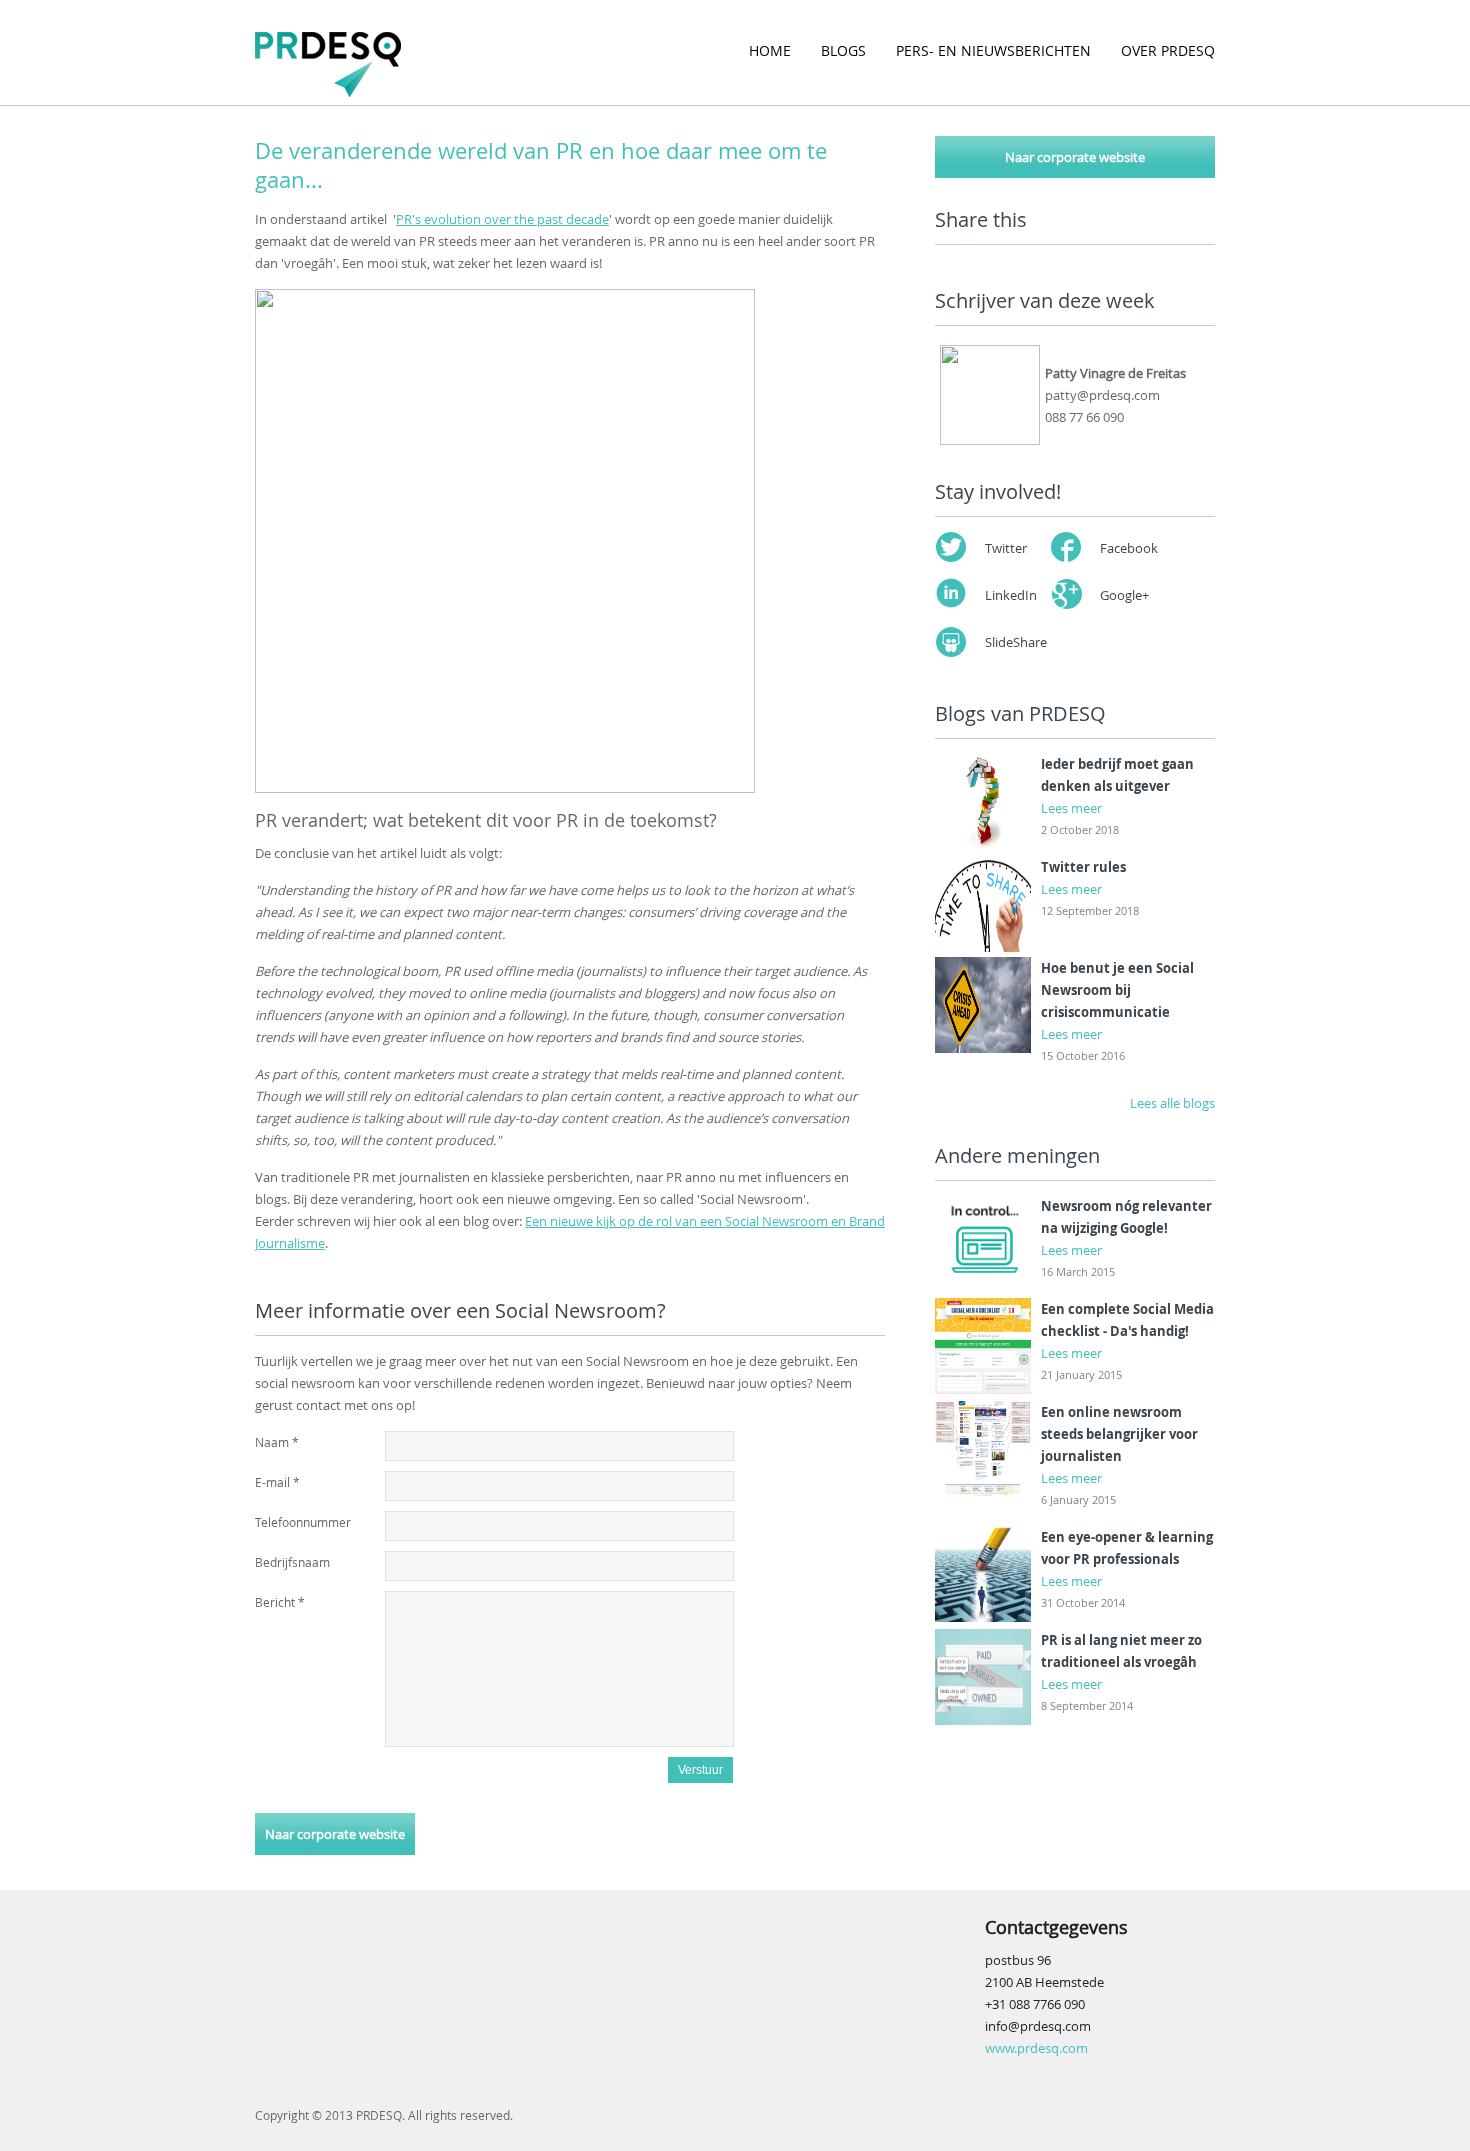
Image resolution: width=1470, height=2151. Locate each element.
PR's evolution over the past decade (502, 219)
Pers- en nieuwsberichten (993, 50)
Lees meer (1071, 808)
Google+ (1124, 595)
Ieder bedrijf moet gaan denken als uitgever (1117, 775)
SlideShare (1016, 642)
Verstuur (700, 1770)
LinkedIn (1011, 595)
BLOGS (843, 50)
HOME (770, 50)
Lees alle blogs (1172, 1103)
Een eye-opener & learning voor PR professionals (1127, 1548)
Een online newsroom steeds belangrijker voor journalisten (1119, 1434)
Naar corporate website (335, 1834)
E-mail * (277, 1482)
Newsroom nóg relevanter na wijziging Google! (1126, 1217)
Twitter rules (1083, 867)
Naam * (277, 1442)
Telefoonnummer (303, 1522)
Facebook (1129, 548)
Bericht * (280, 1602)
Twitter (1006, 548)
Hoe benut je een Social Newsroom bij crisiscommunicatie (1117, 990)
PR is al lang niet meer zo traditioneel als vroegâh (1121, 1651)
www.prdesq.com (1036, 2048)
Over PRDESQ (1168, 50)
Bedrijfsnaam (292, 1562)
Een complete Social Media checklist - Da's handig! (1127, 1320)
